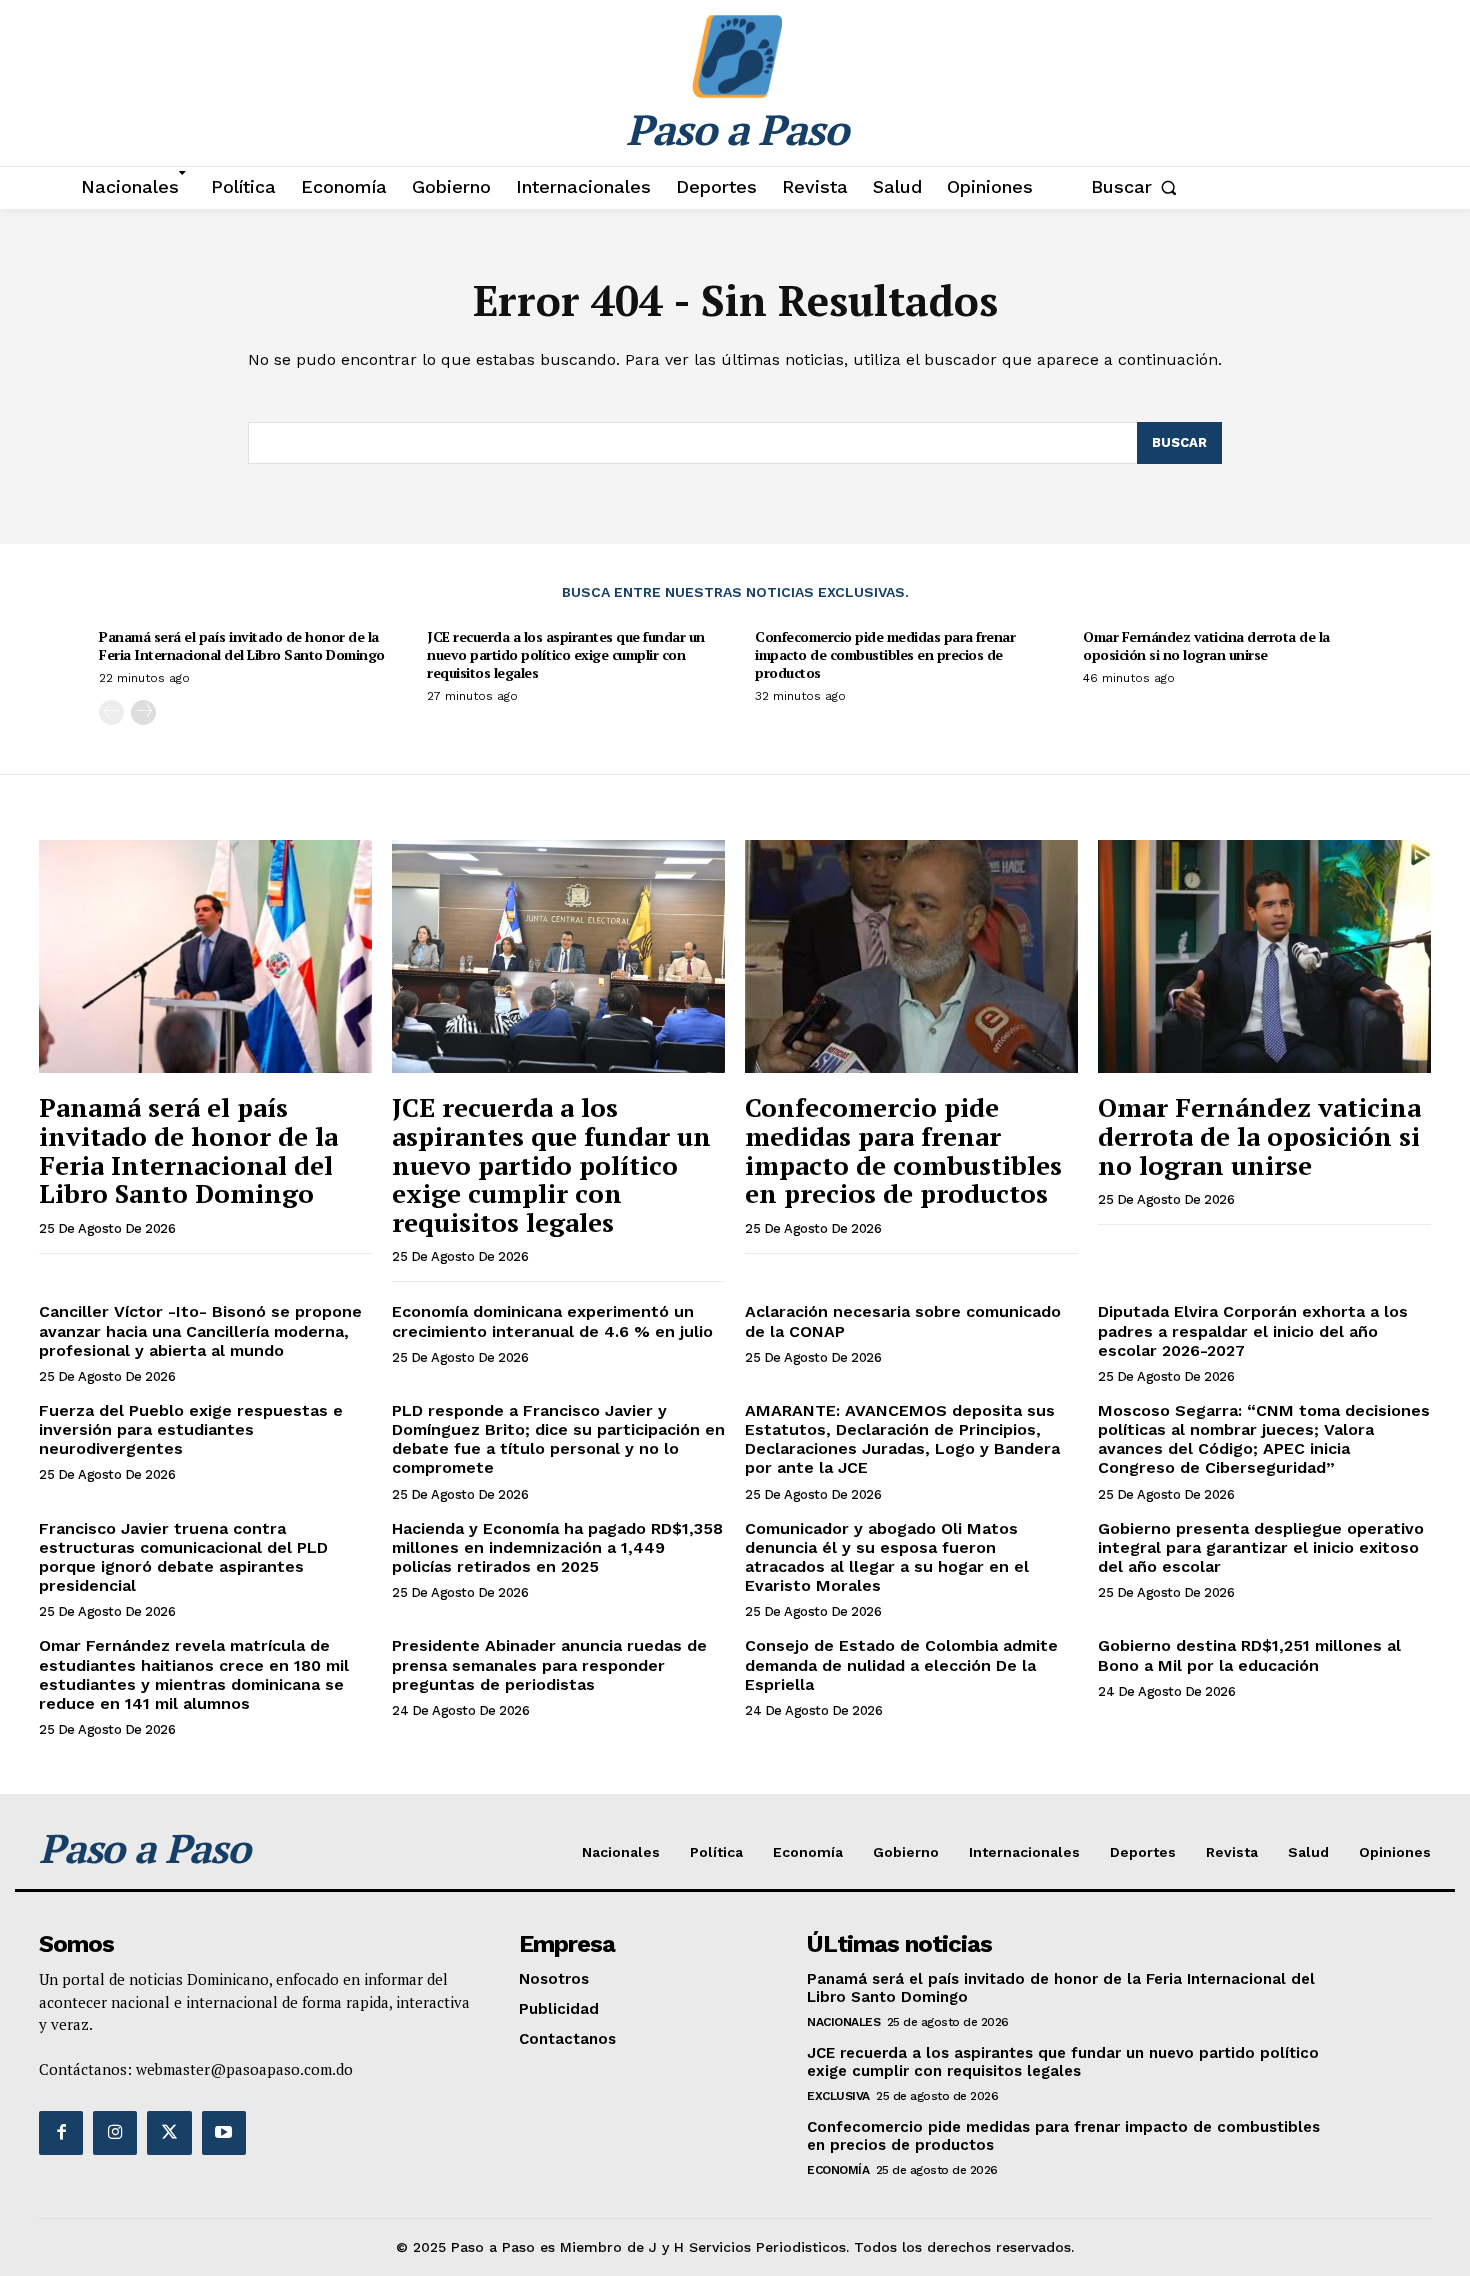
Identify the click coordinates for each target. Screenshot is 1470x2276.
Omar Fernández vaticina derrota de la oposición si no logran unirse (1206, 645)
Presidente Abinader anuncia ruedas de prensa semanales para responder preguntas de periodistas (549, 1664)
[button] (1138, 187)
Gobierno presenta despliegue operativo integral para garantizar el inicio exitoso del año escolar (1261, 1547)
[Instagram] (115, 2133)
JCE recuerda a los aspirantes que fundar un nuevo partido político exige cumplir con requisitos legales (566, 654)
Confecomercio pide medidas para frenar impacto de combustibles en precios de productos (885, 654)
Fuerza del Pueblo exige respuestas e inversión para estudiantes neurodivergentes (191, 1429)
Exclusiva (838, 2096)
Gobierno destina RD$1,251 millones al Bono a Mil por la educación (1249, 1655)
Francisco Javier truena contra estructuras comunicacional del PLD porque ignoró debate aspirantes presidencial (183, 1557)
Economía (838, 2170)
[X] (169, 2133)
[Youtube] (224, 2133)
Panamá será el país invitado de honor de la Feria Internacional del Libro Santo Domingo (242, 645)
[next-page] (143, 712)
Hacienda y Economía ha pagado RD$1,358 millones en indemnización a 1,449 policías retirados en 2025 (557, 1547)
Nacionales (843, 2022)
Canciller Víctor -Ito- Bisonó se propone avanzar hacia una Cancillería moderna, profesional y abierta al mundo (200, 1330)
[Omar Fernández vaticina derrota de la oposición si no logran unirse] (1264, 956)
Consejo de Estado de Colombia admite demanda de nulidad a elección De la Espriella (901, 1664)
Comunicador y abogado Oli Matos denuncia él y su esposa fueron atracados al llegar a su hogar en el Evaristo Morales (887, 1557)
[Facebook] (61, 2133)
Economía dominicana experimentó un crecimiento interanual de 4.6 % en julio (552, 1321)
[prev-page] (111, 712)
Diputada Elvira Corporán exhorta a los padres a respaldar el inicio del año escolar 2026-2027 (1253, 1330)
